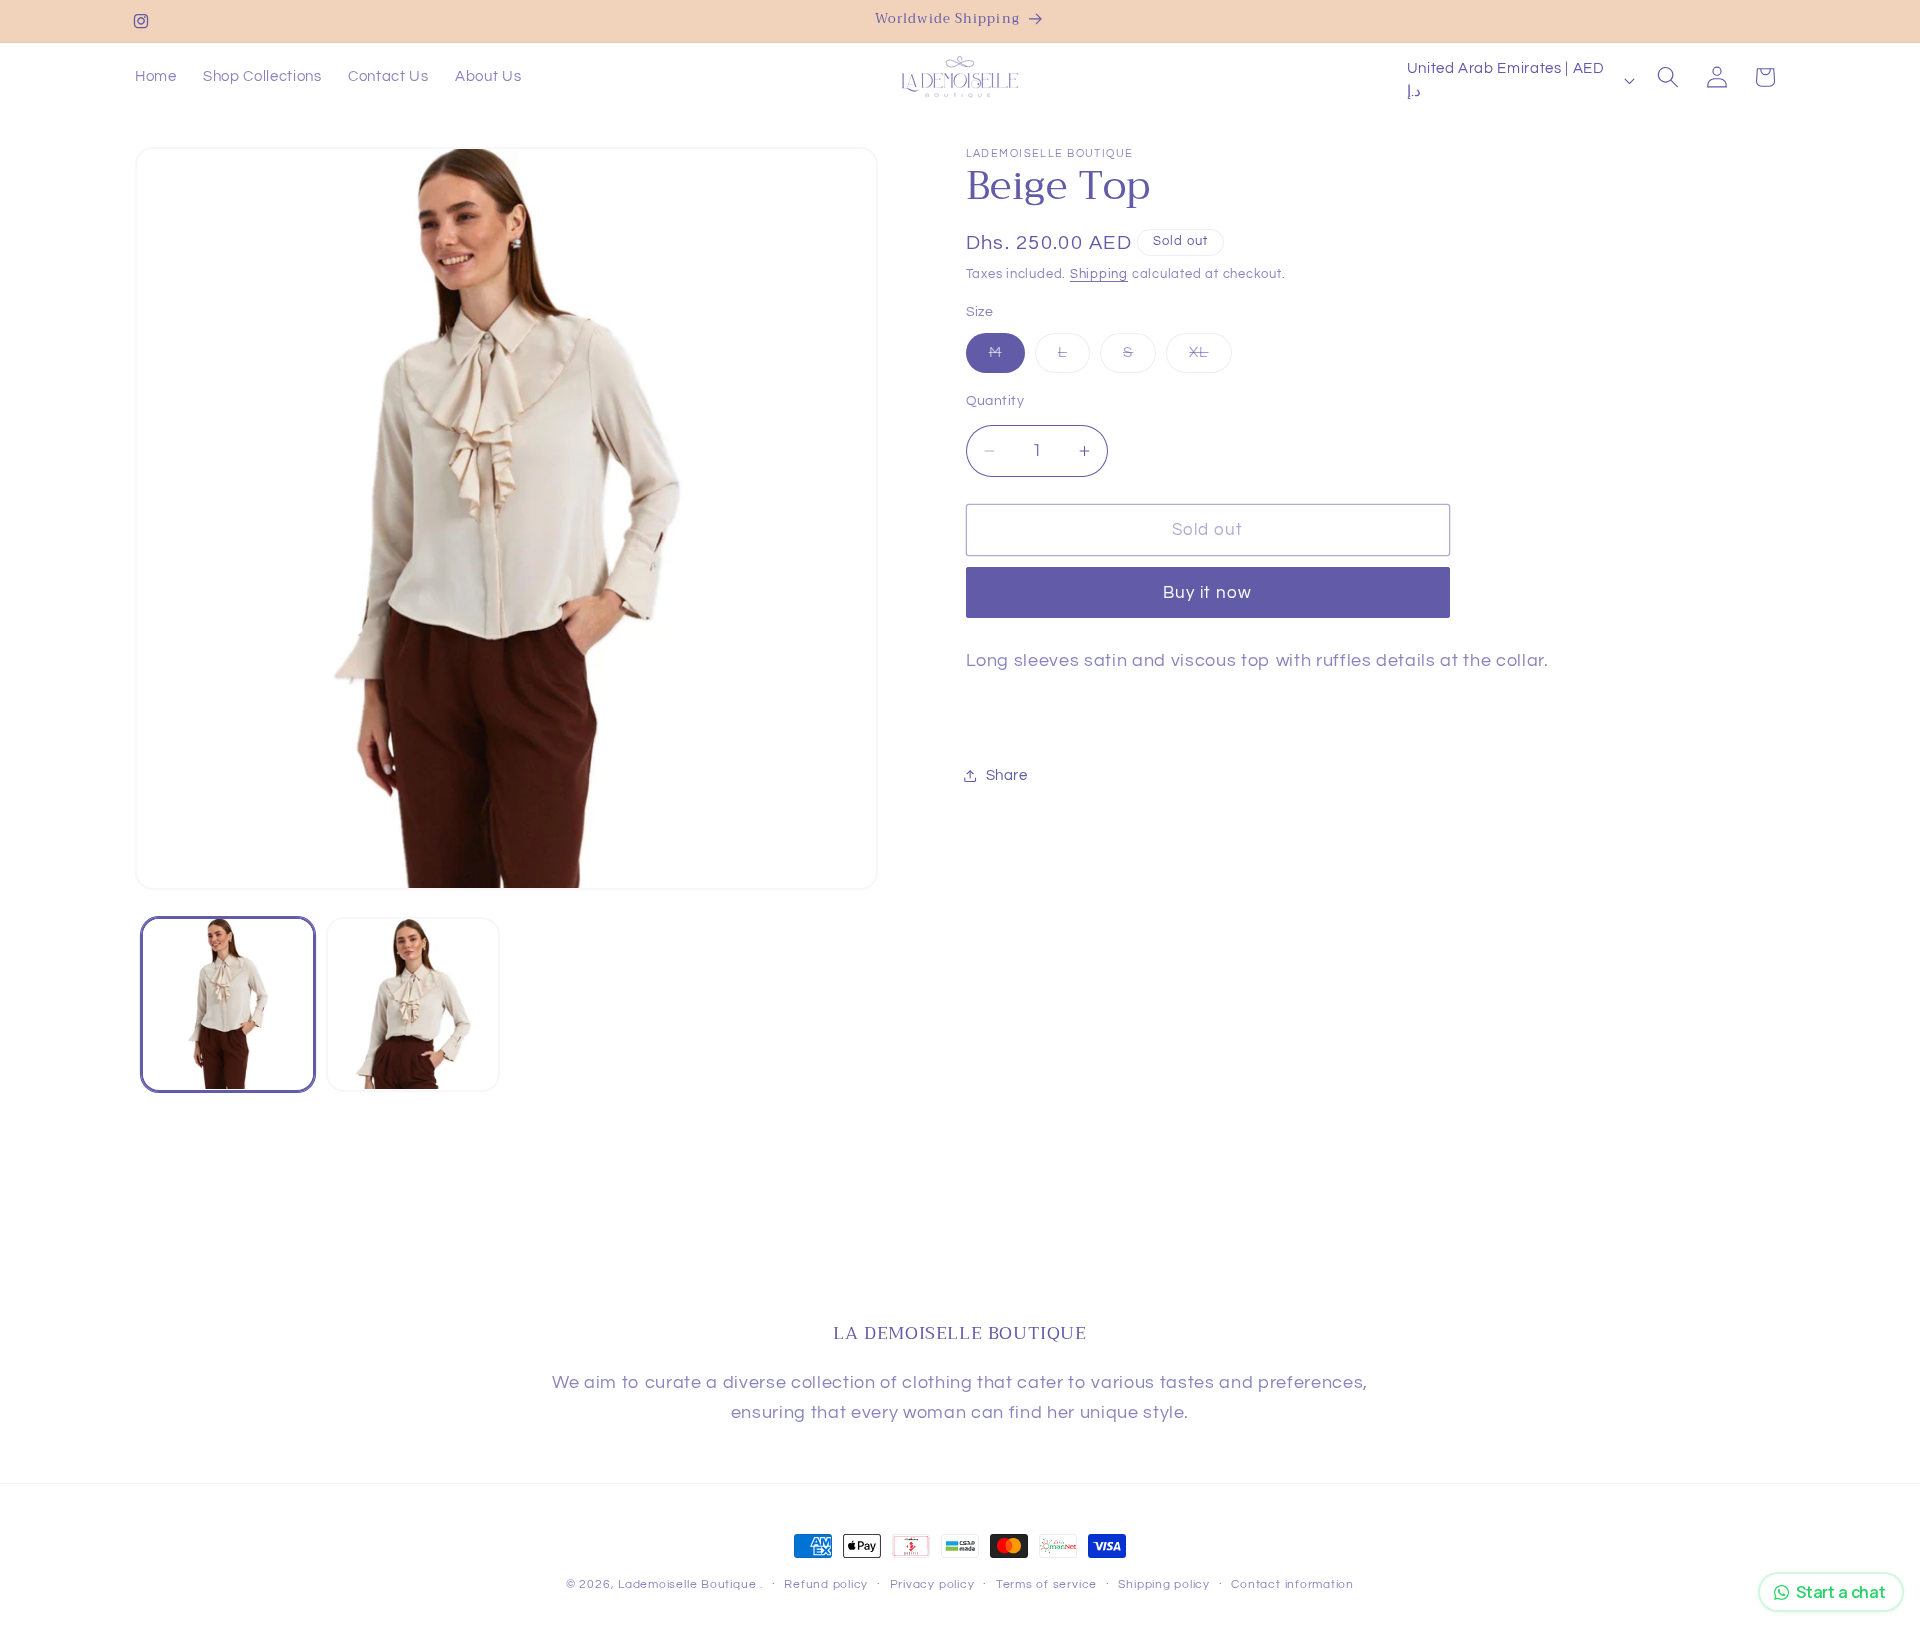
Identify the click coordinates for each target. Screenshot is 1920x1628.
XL (1210, 357)
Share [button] (1007, 775)
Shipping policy (1164, 1584)
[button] (1668, 77)
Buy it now (1208, 592)
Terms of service (1046, 1584)
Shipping (1099, 274)
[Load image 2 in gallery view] (413, 1004)
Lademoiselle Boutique (687, 1584)
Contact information (1292, 1584)
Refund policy (826, 1584)
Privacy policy (932, 1584)
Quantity (995, 400)
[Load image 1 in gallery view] (228, 1004)
